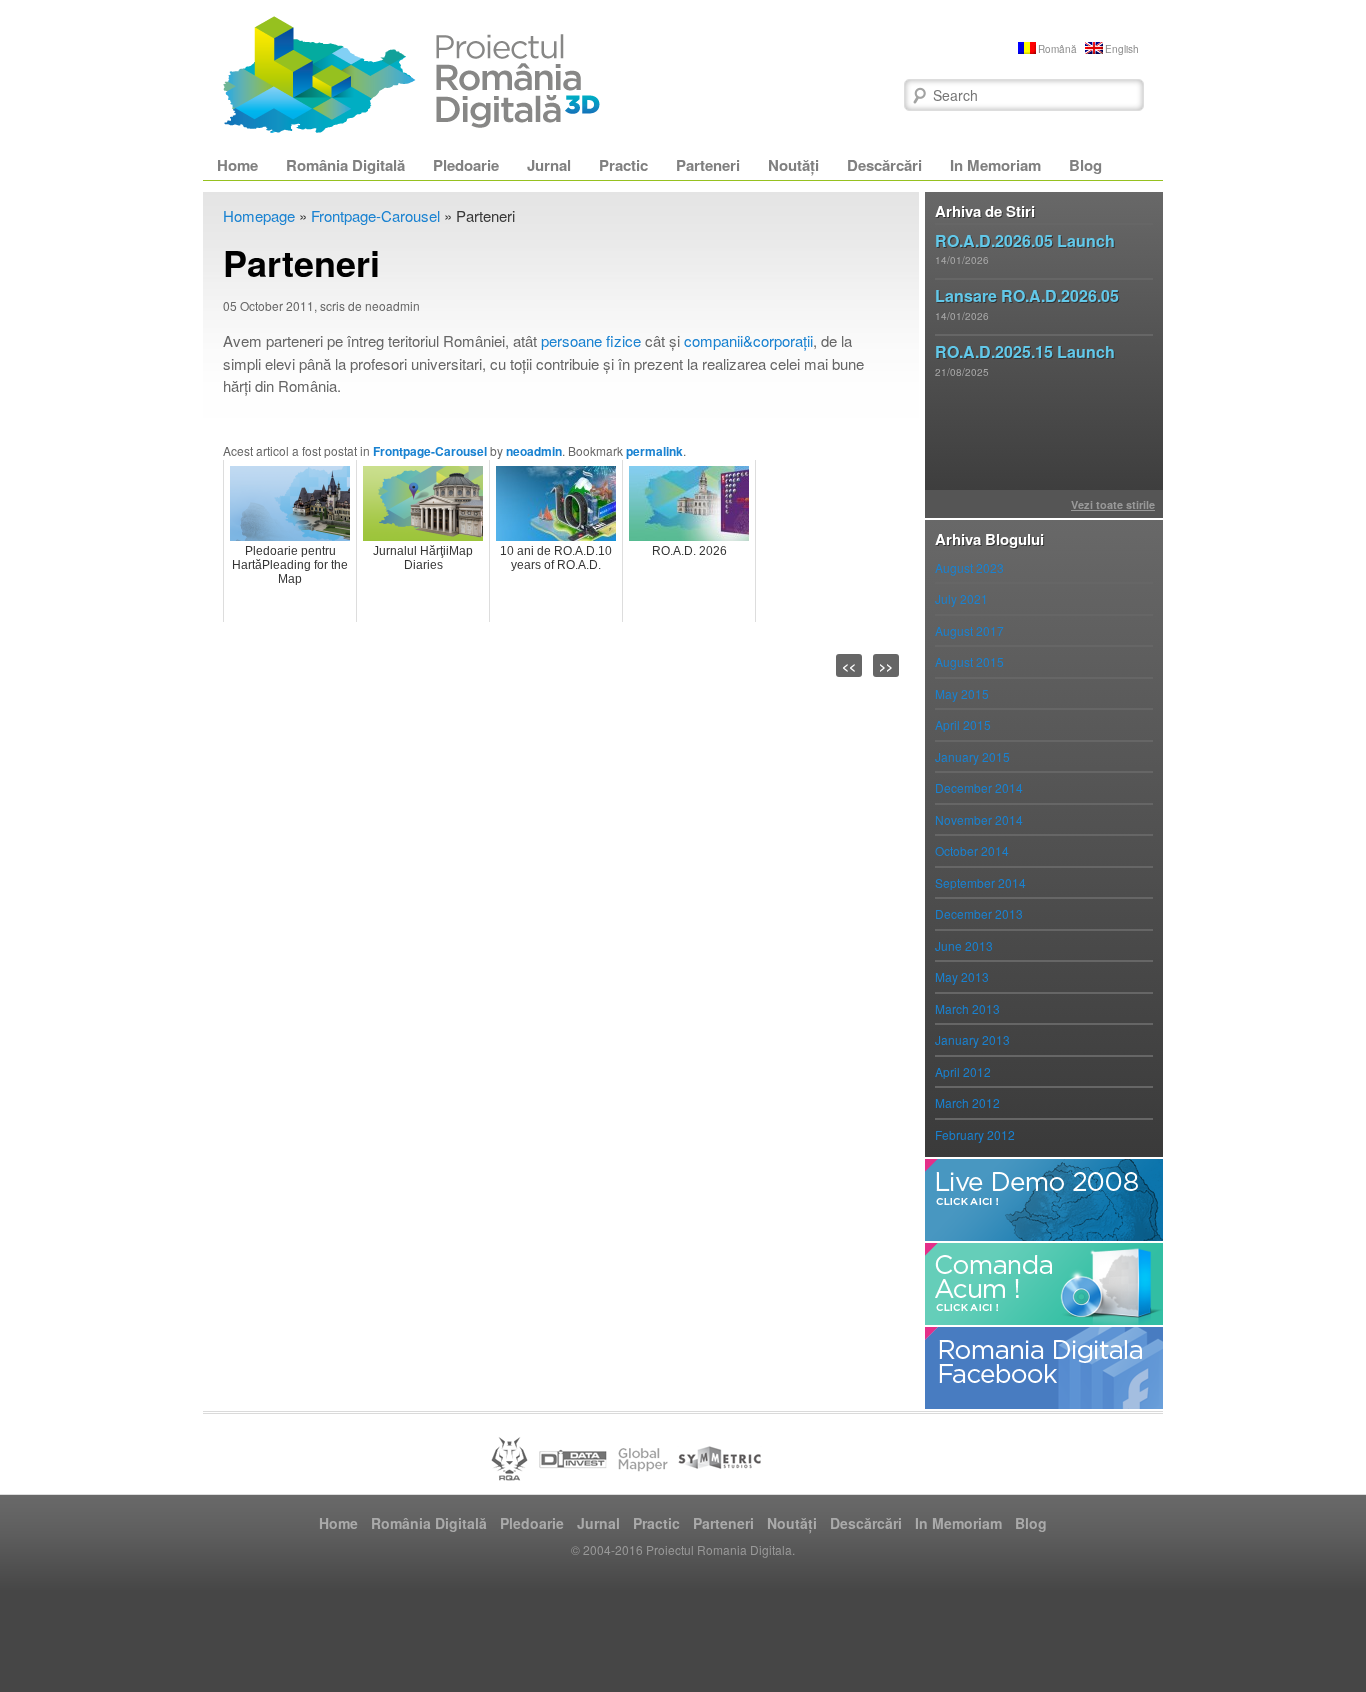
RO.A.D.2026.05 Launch (1025, 240)
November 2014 (979, 819)
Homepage (259, 215)
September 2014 (980, 882)
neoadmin (534, 451)
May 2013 (962, 976)
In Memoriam (995, 165)
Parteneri (708, 165)
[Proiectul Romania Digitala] (412, 75)
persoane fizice (591, 340)
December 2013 (979, 913)
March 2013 (967, 1008)
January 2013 (972, 1039)
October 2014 (972, 850)
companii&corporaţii (748, 340)
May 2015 (962, 693)
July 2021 (961, 598)
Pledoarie (466, 165)
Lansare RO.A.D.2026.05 (1027, 295)
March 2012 (967, 1102)
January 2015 (972, 756)
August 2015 (969, 661)
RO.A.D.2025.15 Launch (1025, 351)
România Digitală (345, 165)
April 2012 (963, 1071)
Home (237, 165)
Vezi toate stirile (1113, 504)
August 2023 (969, 567)
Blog (1085, 165)
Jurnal (549, 165)
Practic (623, 165)
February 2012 (975, 1134)
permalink (654, 451)
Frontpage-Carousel (375, 215)
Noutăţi (793, 165)
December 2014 (979, 787)
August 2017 (969, 630)
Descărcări (884, 165)
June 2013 (964, 945)
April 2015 (963, 724)
